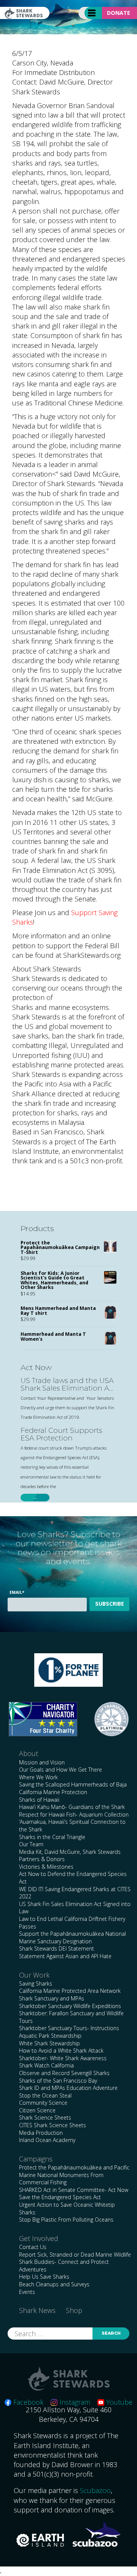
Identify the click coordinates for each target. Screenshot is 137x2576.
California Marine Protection (53, 1792)
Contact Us (33, 2247)
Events (27, 2292)
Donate (119, 13)
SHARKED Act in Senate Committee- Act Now (74, 2190)
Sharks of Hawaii (39, 1800)
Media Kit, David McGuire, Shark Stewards (70, 1852)
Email (17, 1592)
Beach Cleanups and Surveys (54, 2284)
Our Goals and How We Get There (61, 1770)
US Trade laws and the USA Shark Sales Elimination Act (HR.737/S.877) (68, 1385)
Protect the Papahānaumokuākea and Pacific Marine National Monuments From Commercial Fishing (74, 2175)
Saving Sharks (36, 1983)
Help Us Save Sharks (44, 2277)
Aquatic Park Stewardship (50, 2036)
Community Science (43, 2103)
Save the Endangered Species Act (60, 2197)
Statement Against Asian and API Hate (65, 1956)
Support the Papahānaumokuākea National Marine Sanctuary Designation (72, 1937)
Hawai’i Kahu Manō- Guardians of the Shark (72, 1807)
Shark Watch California (46, 2065)
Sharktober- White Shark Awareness (63, 2058)
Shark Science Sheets (45, 2117)
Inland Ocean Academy (47, 2140)
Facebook (27, 2402)
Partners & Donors (42, 1859)
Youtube (118, 2402)
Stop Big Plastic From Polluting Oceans (66, 2220)
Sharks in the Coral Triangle (52, 1837)
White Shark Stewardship (49, 2043)
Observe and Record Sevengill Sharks (64, 2073)
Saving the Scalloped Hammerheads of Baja (73, 1784)
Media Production (41, 2133)
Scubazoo (95, 2490)
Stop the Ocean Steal (45, 2095)
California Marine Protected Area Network (70, 1991)
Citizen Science (37, 2110)
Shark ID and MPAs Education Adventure (68, 2088)
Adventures (33, 2269)
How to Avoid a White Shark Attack (61, 2050)
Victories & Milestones (46, 1867)
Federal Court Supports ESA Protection (61, 1435)
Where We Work (38, 1777)
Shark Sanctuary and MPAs (52, 1998)
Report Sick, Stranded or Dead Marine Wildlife (75, 2255)
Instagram (74, 2402)
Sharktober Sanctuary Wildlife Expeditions (70, 2006)
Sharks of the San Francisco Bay (58, 2081)
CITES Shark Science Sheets (53, 2125)
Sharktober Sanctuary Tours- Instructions (69, 2028)
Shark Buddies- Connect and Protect (64, 2262)
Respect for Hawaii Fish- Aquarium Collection (74, 1814)
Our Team (31, 1844)
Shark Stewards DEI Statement (57, 1948)
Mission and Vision (42, 1762)
